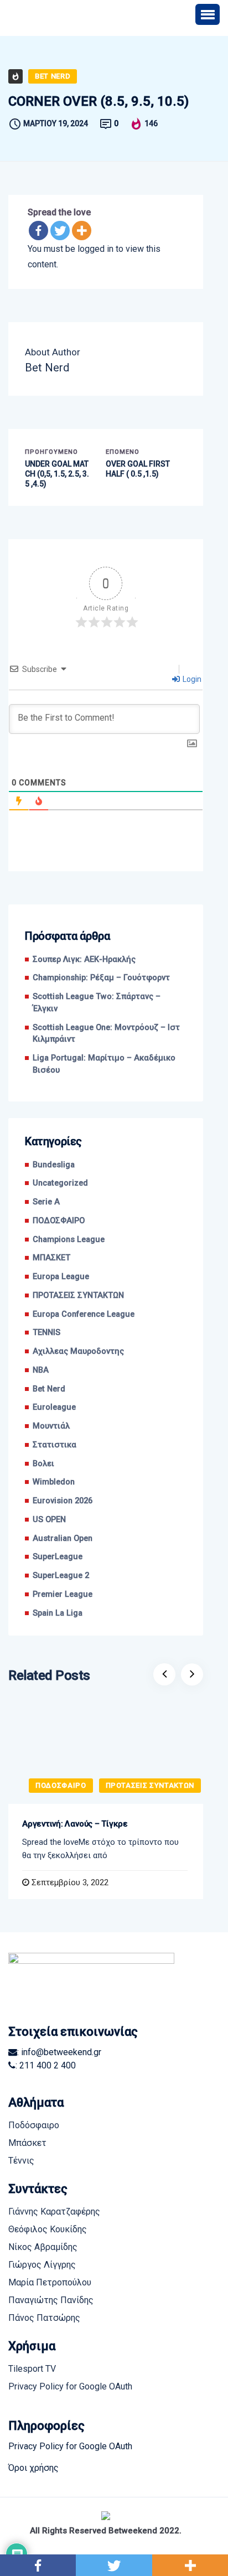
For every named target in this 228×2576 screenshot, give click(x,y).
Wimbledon (54, 1482)
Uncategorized (60, 1183)
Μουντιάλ (51, 1426)
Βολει (43, 1464)
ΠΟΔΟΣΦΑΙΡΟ (59, 1221)
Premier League (63, 1594)
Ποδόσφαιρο (34, 2125)
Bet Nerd (53, 76)
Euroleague (54, 1407)
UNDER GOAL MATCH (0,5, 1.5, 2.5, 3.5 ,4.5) (57, 474)
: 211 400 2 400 (46, 2065)
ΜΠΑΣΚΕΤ (51, 1258)
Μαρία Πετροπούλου (50, 2282)
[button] (208, 14)
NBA (41, 1370)
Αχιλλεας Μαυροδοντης (78, 1351)
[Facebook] (38, 231)
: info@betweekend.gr (59, 2052)
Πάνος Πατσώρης (44, 2318)
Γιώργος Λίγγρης (42, 2265)
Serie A (46, 1202)
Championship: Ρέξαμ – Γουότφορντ (103, 978)
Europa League (61, 1277)
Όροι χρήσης (33, 2468)
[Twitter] (60, 231)
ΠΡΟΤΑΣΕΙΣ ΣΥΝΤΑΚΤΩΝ (78, 1295)
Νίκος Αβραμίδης (43, 2247)
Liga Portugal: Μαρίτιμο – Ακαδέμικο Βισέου (104, 1064)
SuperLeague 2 (61, 1576)
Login (191, 679)
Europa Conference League (84, 1314)
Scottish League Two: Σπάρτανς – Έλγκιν (97, 1003)
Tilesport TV (32, 2369)
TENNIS (46, 1333)
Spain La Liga (58, 1613)
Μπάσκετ (27, 2143)
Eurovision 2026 (63, 1501)
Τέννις (21, 2161)
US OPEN (49, 1520)
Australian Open (63, 1538)
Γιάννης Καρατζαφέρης (54, 2212)
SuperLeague (58, 1557)
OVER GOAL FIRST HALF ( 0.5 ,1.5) (138, 469)
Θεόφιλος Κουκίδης (48, 2229)
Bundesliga (54, 1165)
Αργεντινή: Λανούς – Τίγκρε (75, 1824)
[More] (82, 231)
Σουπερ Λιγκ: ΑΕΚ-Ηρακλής (84, 959)
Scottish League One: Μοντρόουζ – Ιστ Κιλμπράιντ (106, 1034)
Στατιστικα (55, 1445)
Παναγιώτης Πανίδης (51, 2300)
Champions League (69, 1240)
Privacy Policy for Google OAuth (70, 2386)
